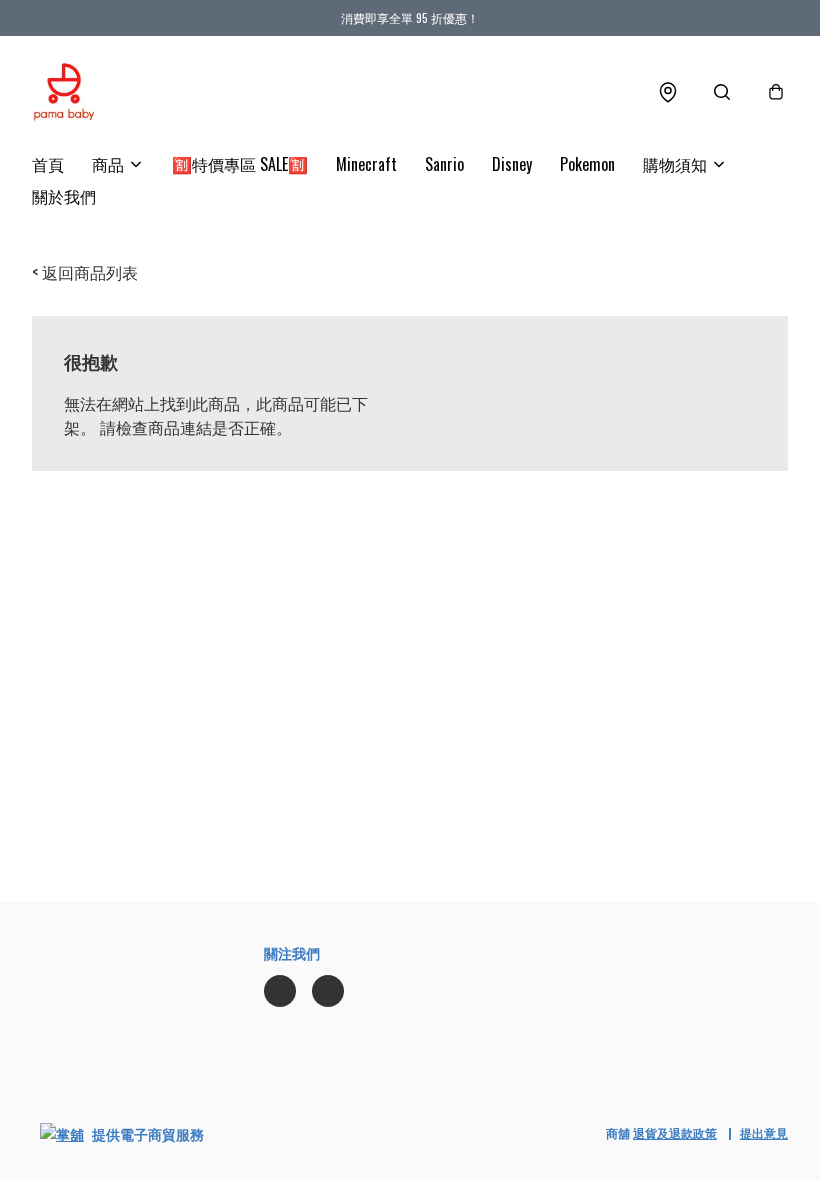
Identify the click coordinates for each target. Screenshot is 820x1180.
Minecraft (366, 164)
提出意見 (764, 1132)
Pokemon (587, 164)
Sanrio (444, 164)
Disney (512, 164)
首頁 (48, 164)
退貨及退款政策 (675, 1132)
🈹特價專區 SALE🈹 (240, 164)
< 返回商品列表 (85, 272)
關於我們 (64, 196)
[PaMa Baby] (64, 92)
